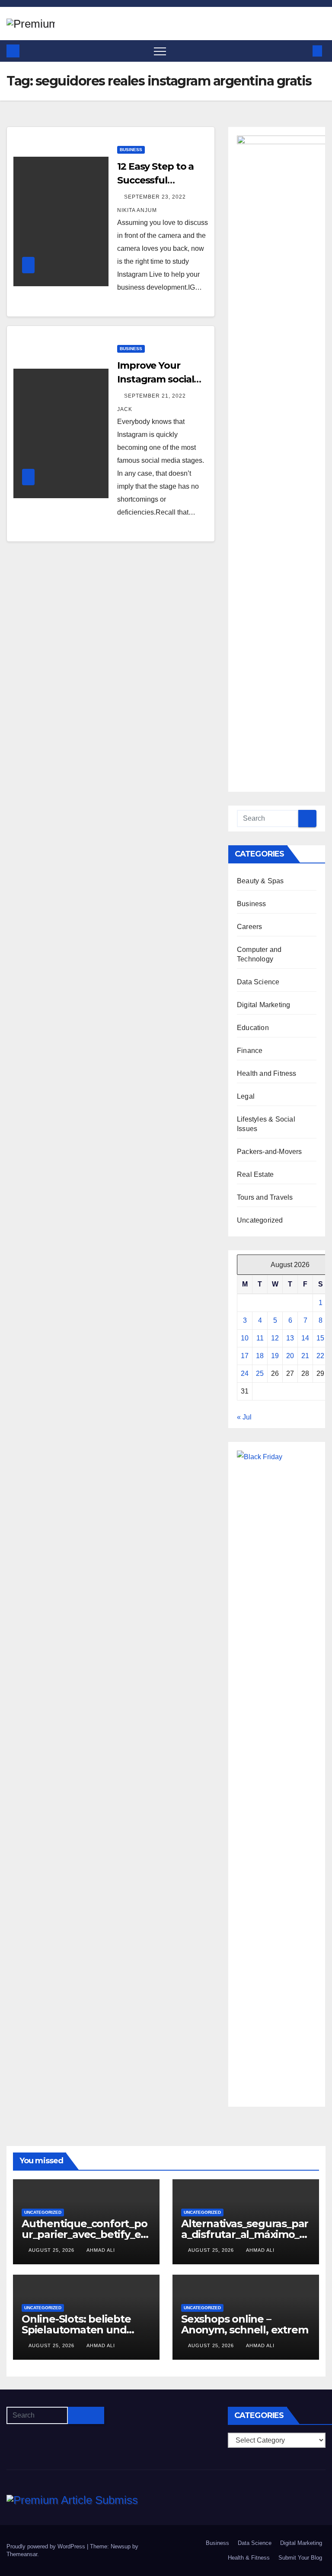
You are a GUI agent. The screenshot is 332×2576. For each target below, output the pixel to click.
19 (275, 1356)
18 (260, 1356)
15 (320, 1338)
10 (245, 1338)
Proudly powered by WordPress (47, 2546)
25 (260, 1373)
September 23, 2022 (156, 197)
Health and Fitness (267, 1073)
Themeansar (22, 2554)
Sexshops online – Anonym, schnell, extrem (244, 2324)
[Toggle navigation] (160, 51)
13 (290, 1338)
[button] (303, 51)
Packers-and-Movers (270, 1152)
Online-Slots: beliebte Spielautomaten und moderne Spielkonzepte (83, 2330)
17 (245, 1356)
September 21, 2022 (156, 396)
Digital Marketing (263, 1005)
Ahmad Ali (101, 2250)
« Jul (244, 1417)
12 (275, 1338)
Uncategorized (260, 1220)
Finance (250, 1051)
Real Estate (255, 1174)
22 (320, 1356)
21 (305, 1356)
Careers (249, 927)
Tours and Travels (265, 1197)
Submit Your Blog (300, 2558)
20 (290, 1356)
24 (245, 1373)
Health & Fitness (249, 2558)
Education (253, 1028)
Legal (246, 1096)
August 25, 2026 (52, 2250)
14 (305, 1338)
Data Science (258, 982)
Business (131, 150)
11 (260, 1338)
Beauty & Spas (260, 881)
